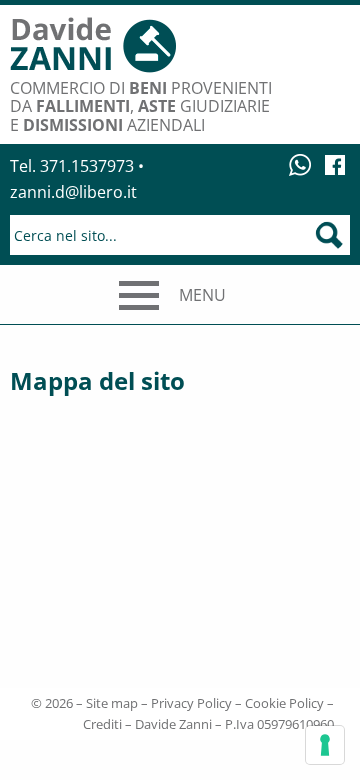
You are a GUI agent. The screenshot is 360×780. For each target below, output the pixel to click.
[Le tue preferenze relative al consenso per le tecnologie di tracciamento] (325, 745)
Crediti (102, 724)
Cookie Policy (284, 703)
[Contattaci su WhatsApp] (302, 163)
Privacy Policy (191, 703)
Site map (112, 703)
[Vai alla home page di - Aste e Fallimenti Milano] (93, 47)
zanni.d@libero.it (73, 192)
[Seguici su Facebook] (335, 163)
